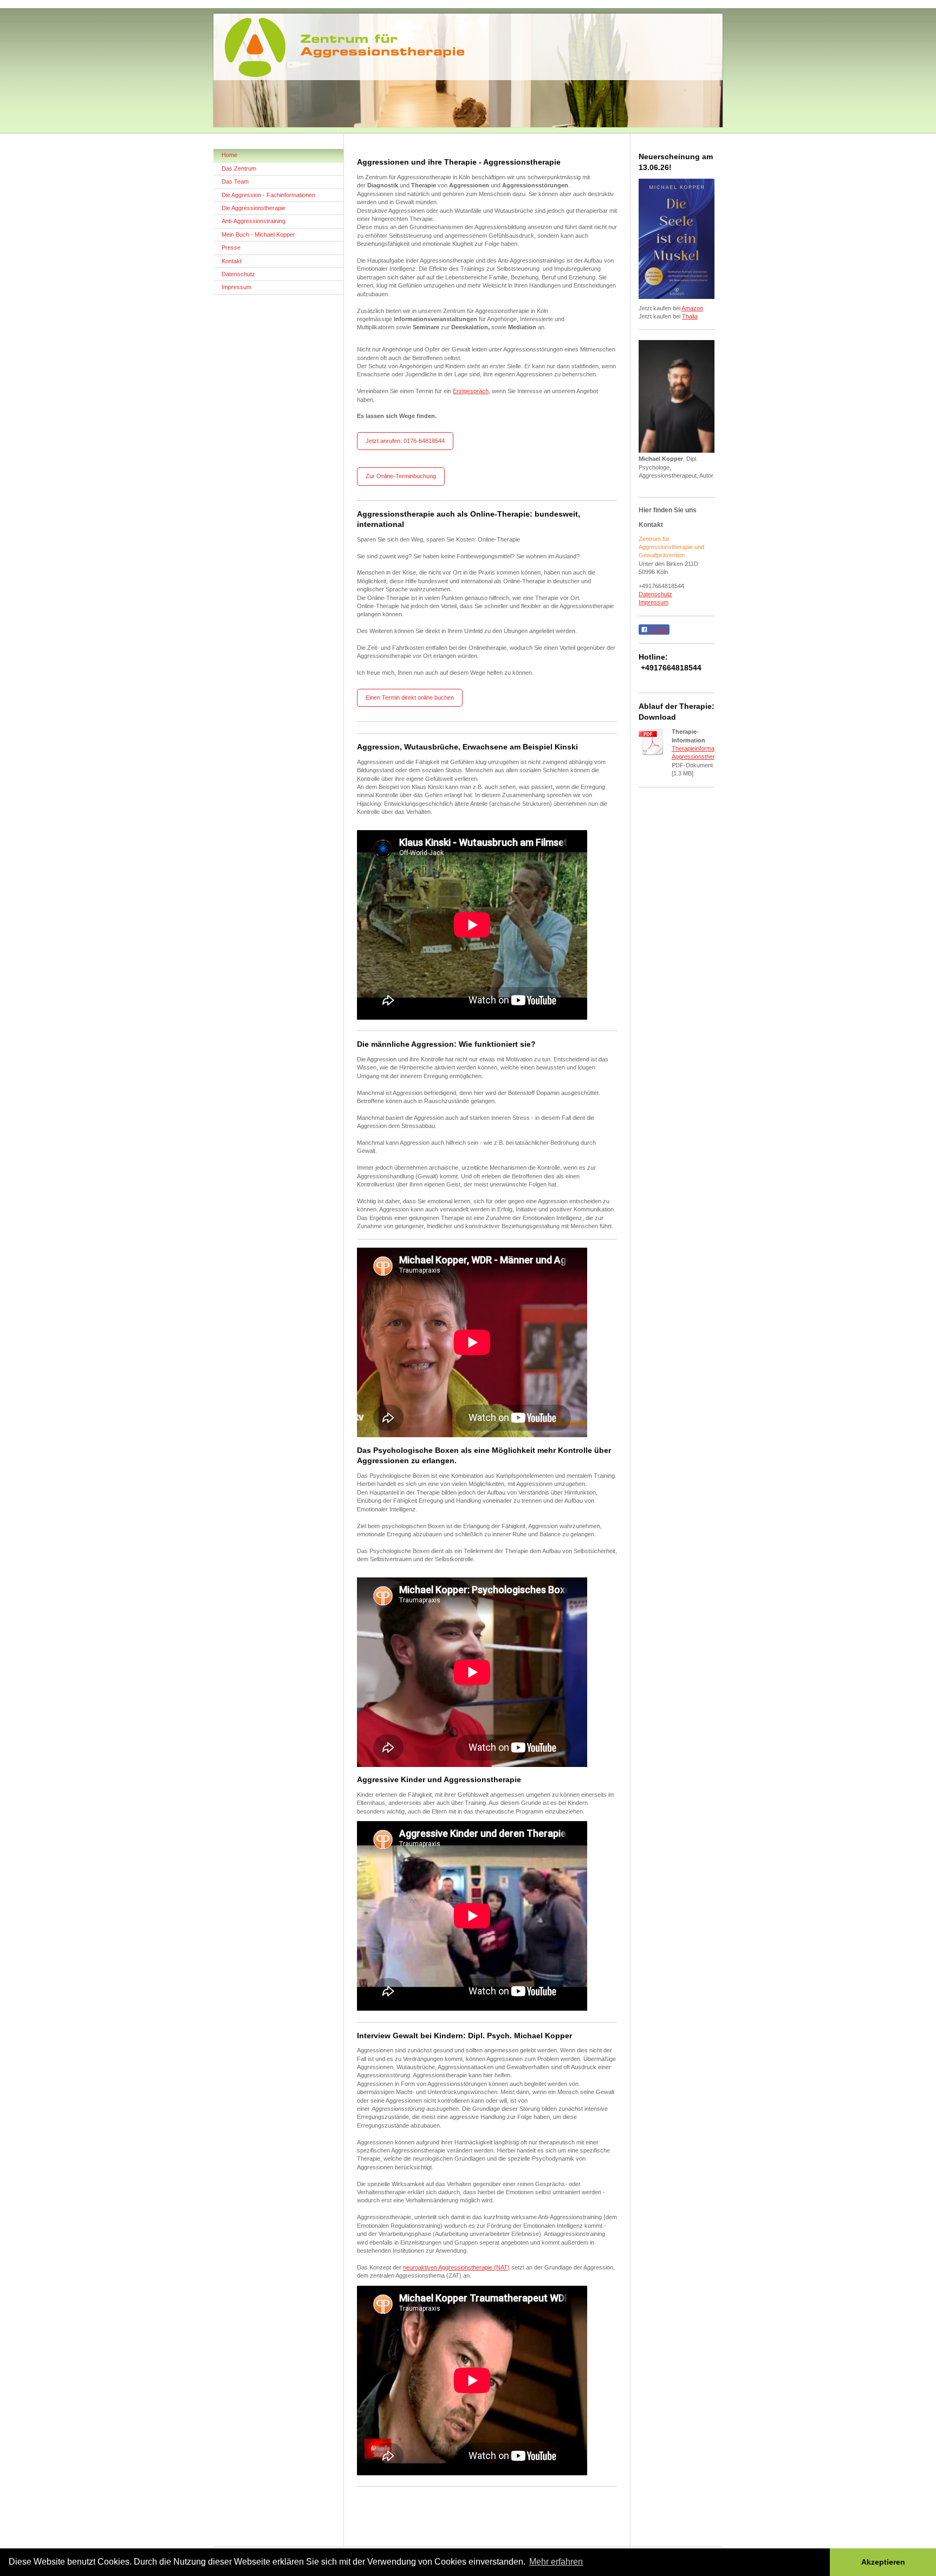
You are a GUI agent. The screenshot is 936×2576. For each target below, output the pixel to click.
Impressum (654, 602)
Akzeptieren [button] (883, 2562)
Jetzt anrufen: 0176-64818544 (405, 441)
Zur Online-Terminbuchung (401, 476)
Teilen (658, 630)
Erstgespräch (471, 391)
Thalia (690, 316)
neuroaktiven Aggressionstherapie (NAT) (456, 2267)
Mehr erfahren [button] (556, 2562)
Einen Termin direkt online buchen (410, 697)
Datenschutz (655, 594)
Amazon (692, 308)
